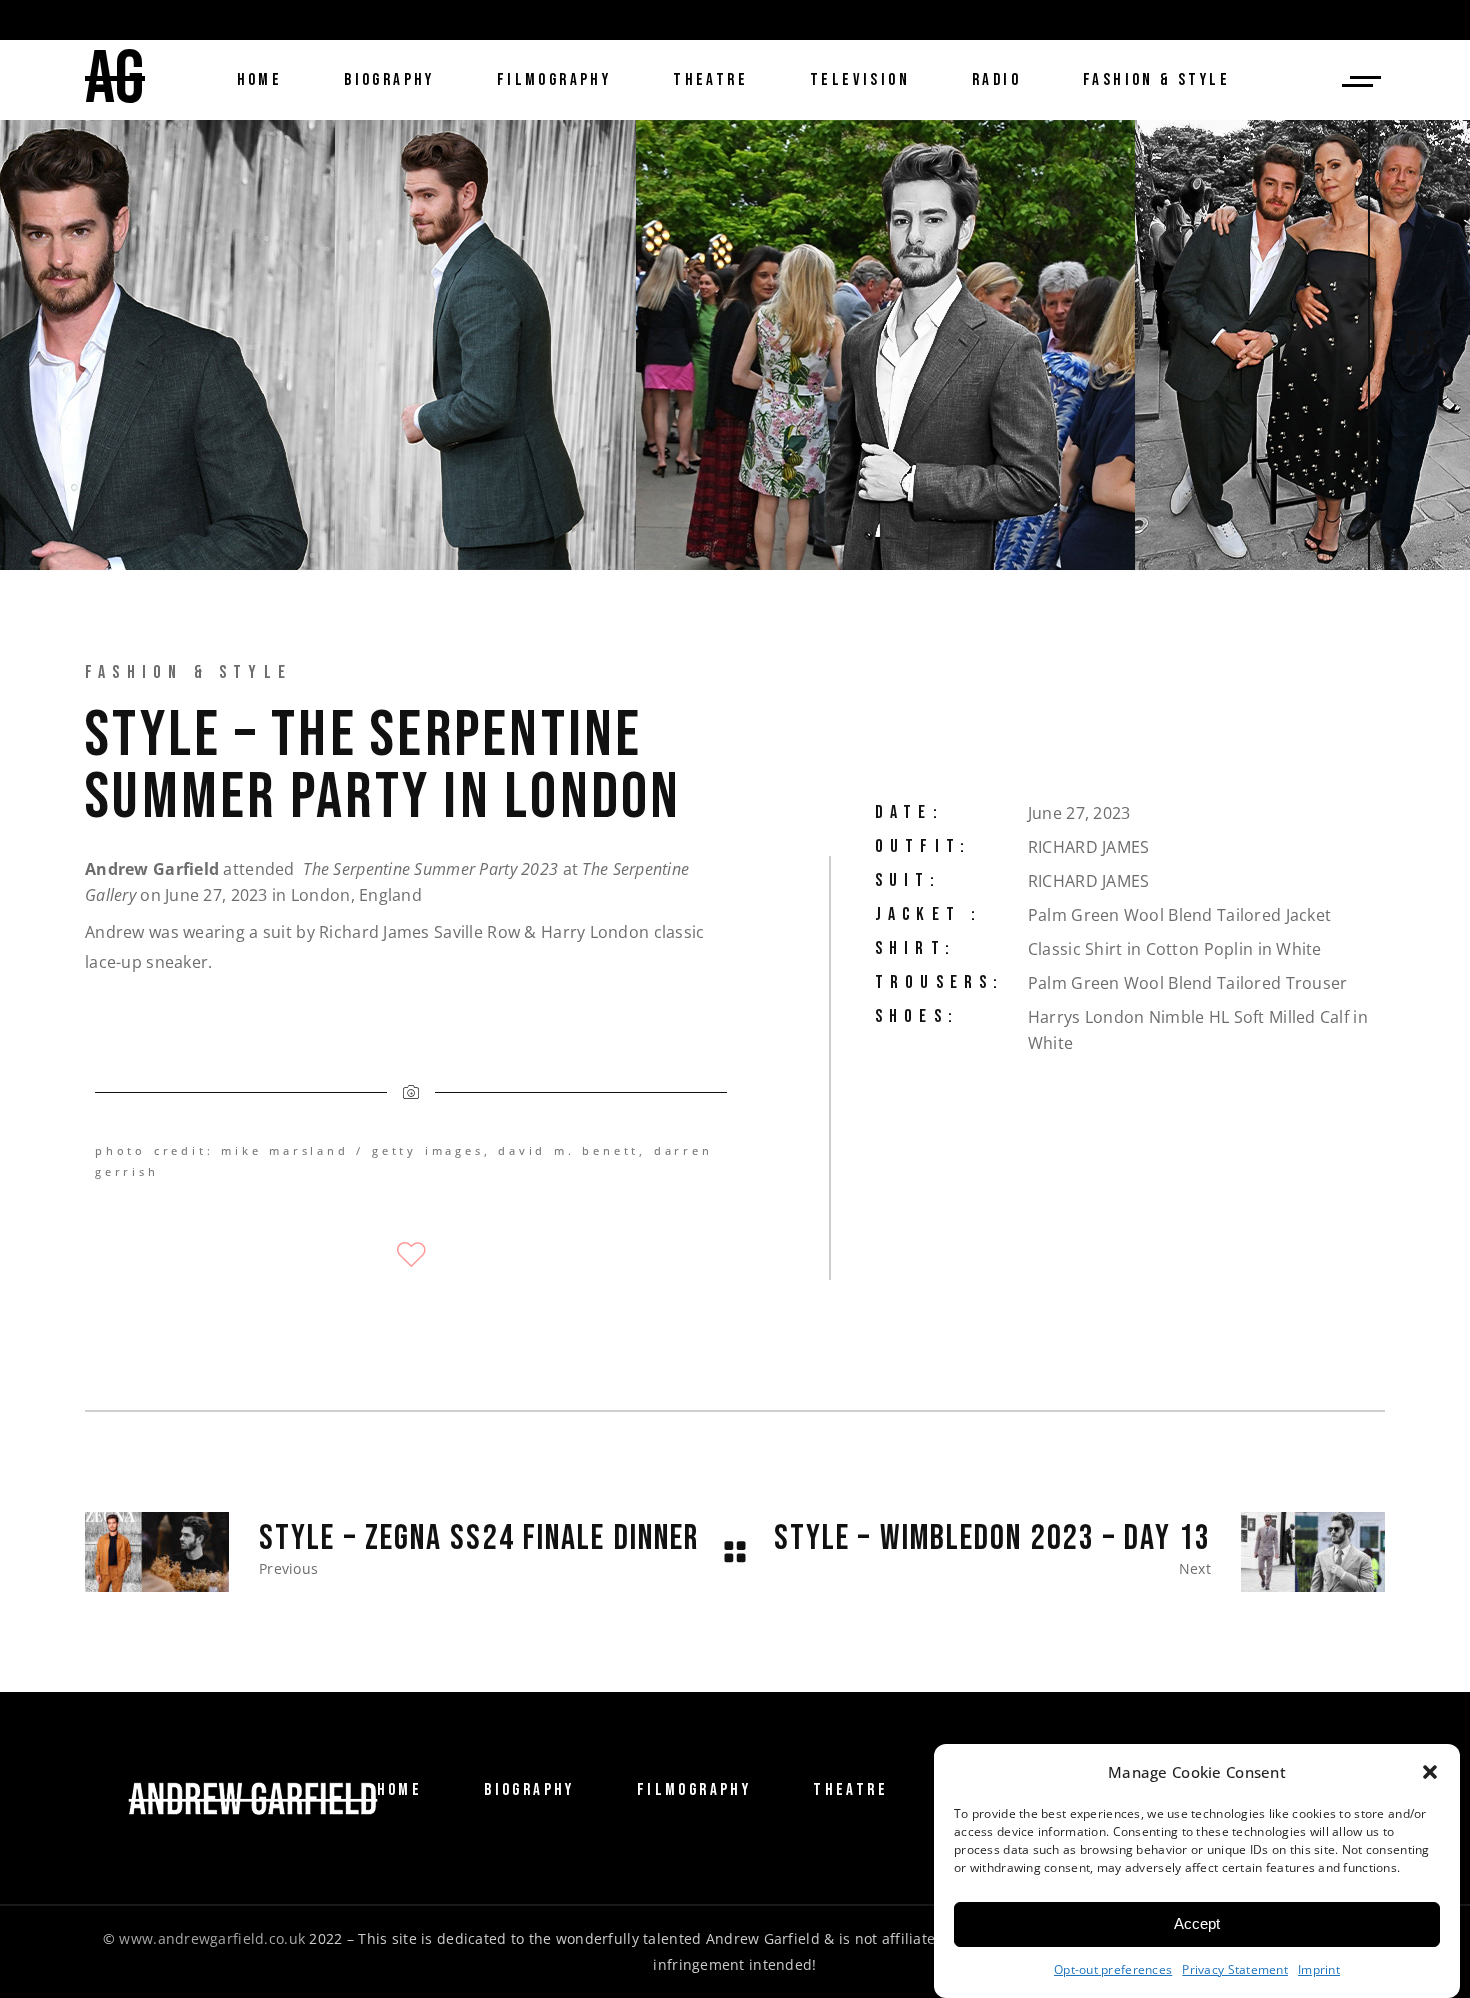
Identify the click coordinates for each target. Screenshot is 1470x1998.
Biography (529, 1790)
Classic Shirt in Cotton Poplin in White (1175, 949)
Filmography (694, 1790)
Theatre (850, 1790)
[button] (1430, 1772)
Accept (1197, 1924)
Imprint (1319, 1969)
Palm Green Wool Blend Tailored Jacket (1179, 915)
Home (400, 1790)
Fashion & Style (188, 672)
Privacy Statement (1235, 1969)
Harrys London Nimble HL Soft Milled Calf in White (1198, 1030)
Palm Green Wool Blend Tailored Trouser (1188, 983)
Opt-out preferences (1113, 1969)
